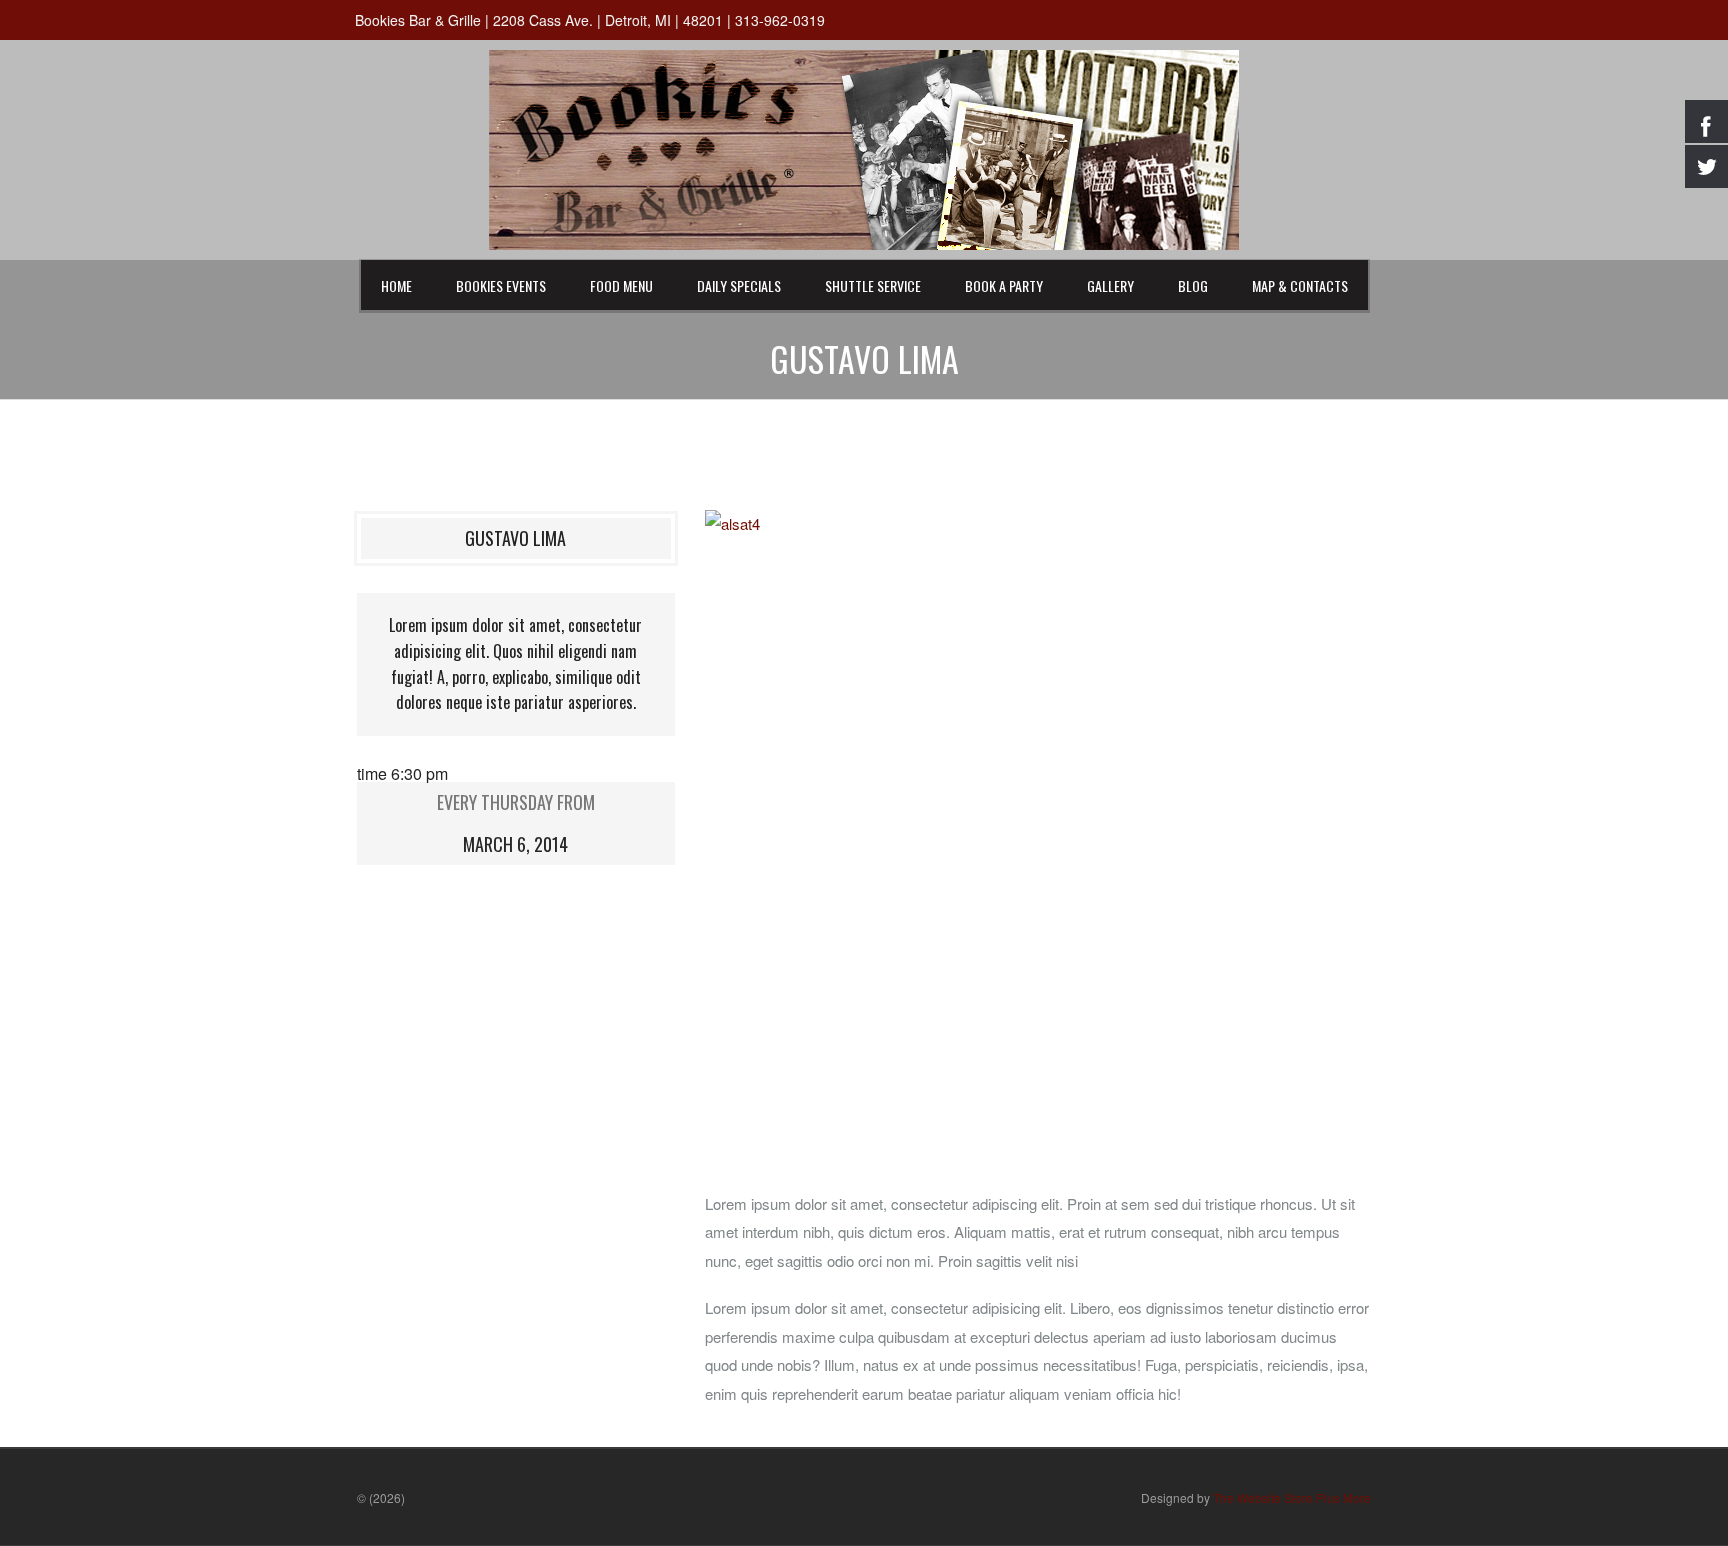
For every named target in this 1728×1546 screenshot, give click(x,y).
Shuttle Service (873, 285)
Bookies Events (501, 285)
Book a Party (1004, 285)
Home (396, 285)
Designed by (1256, 1497)
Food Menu (621, 285)
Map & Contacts (1300, 285)
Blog (1193, 285)
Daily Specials (739, 285)
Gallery (1110, 285)
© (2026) (381, 1497)
